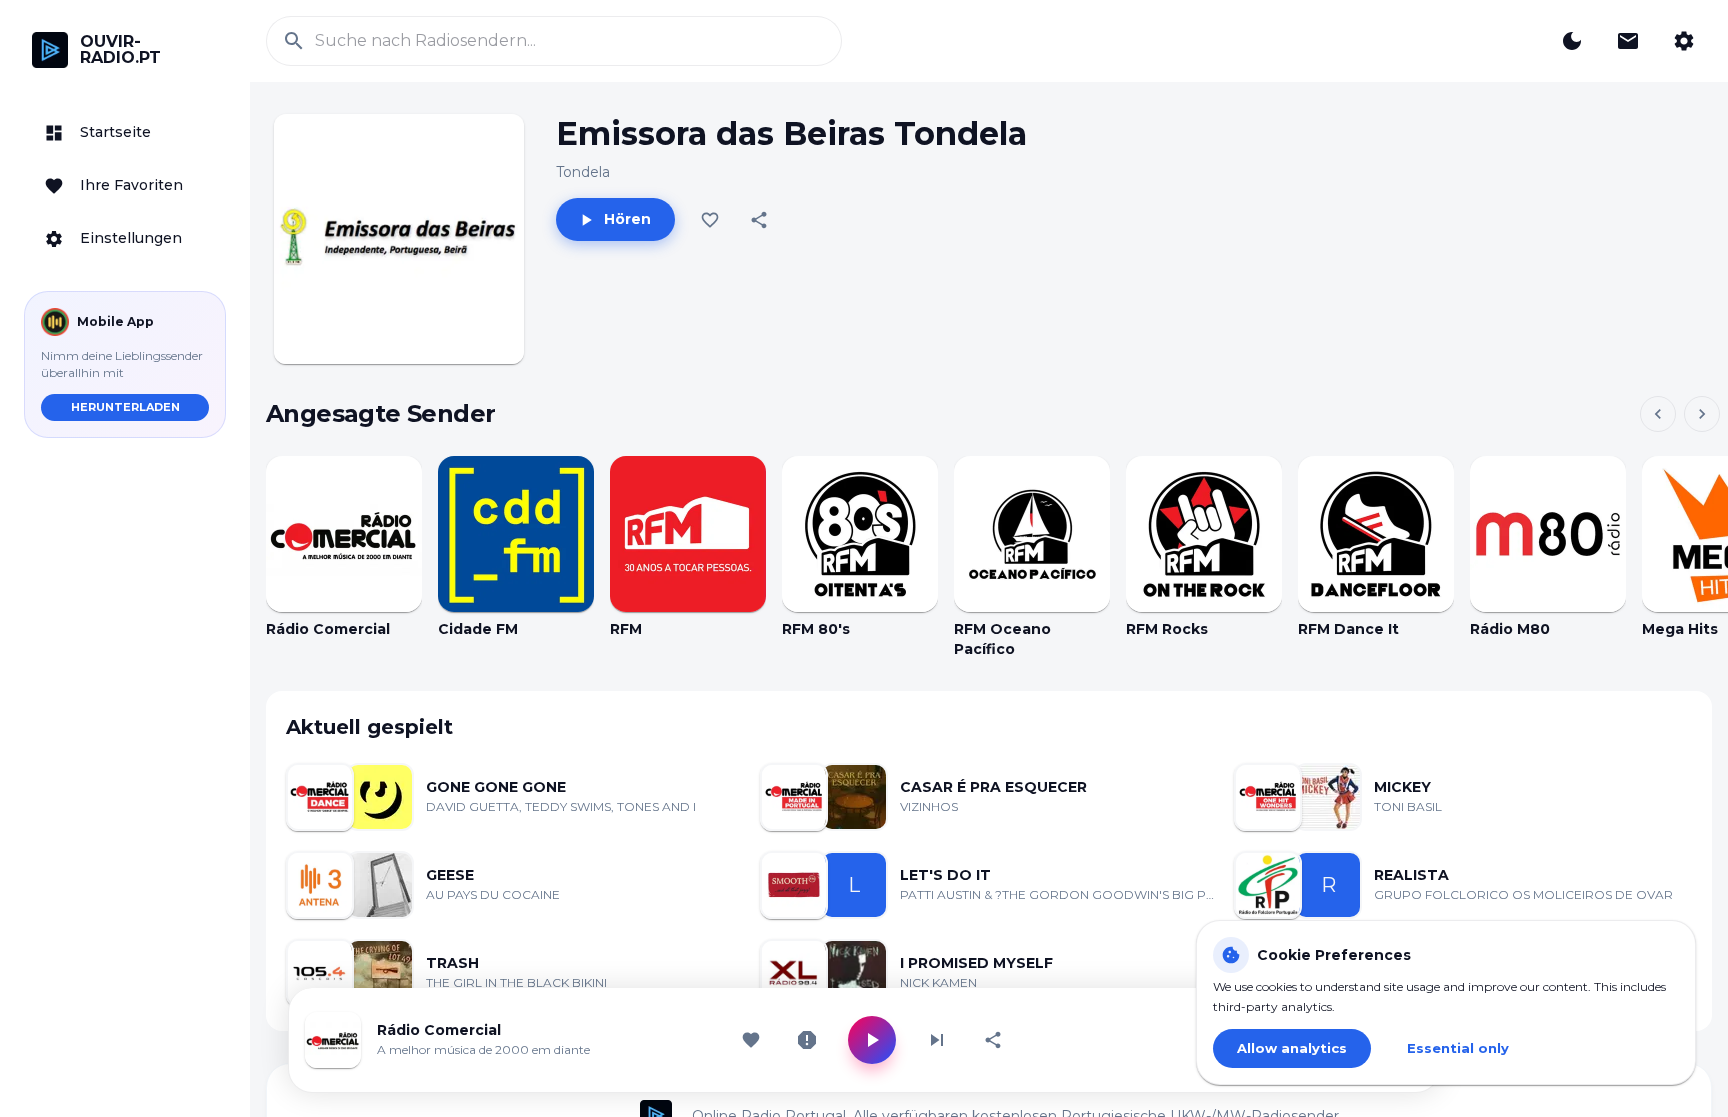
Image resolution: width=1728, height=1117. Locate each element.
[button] (125, 132)
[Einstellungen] (1684, 41)
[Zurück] (1658, 414)
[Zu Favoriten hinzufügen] (710, 220)
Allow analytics (1292, 1048)
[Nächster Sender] (937, 1040)
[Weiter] (1702, 414)
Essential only (1458, 1048)
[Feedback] (1628, 41)
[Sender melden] (807, 1040)
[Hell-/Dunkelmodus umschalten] (1572, 41)
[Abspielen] (344, 534)
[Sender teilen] (993, 1040)
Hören (627, 219)
